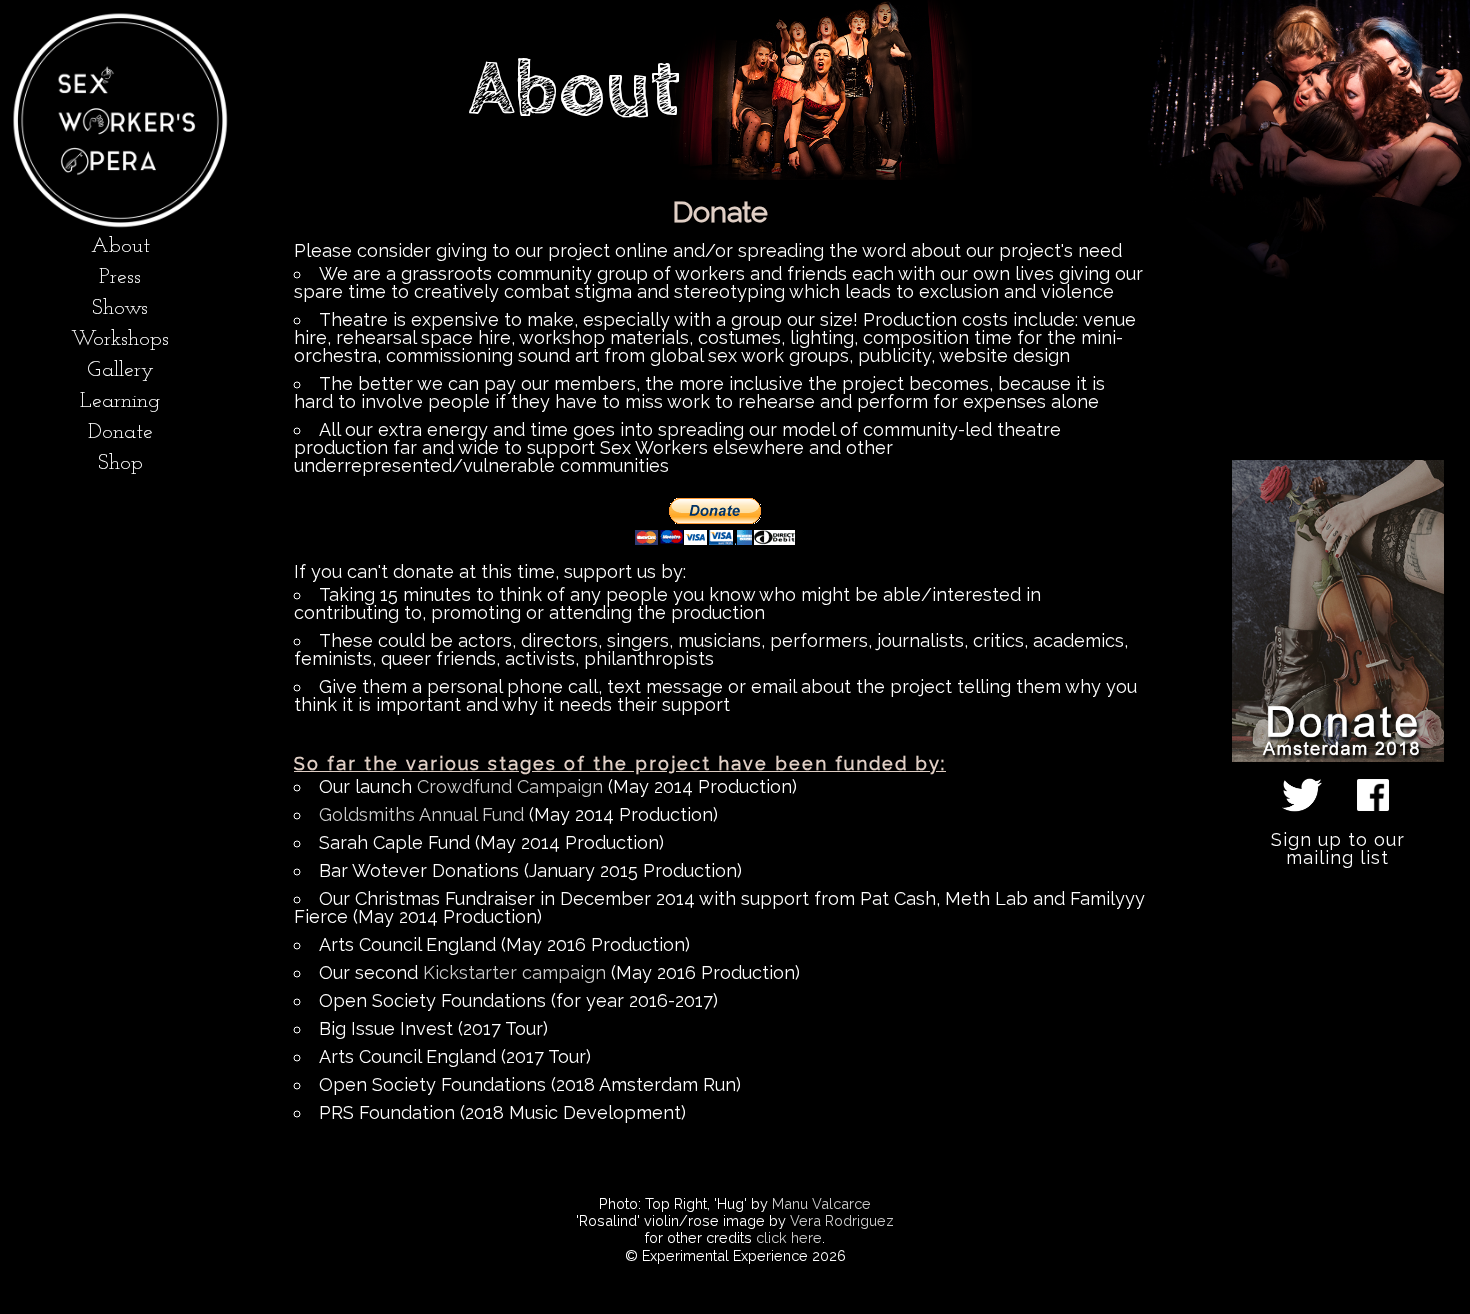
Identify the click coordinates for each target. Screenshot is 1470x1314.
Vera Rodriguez (842, 1220)
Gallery (120, 370)
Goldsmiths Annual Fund (421, 814)
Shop (120, 463)
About (120, 246)
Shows (120, 308)
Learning (120, 401)
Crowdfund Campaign (510, 786)
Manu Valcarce (821, 1203)
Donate (120, 432)
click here (789, 1237)
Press (120, 277)
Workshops (120, 339)
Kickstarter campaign (514, 972)
